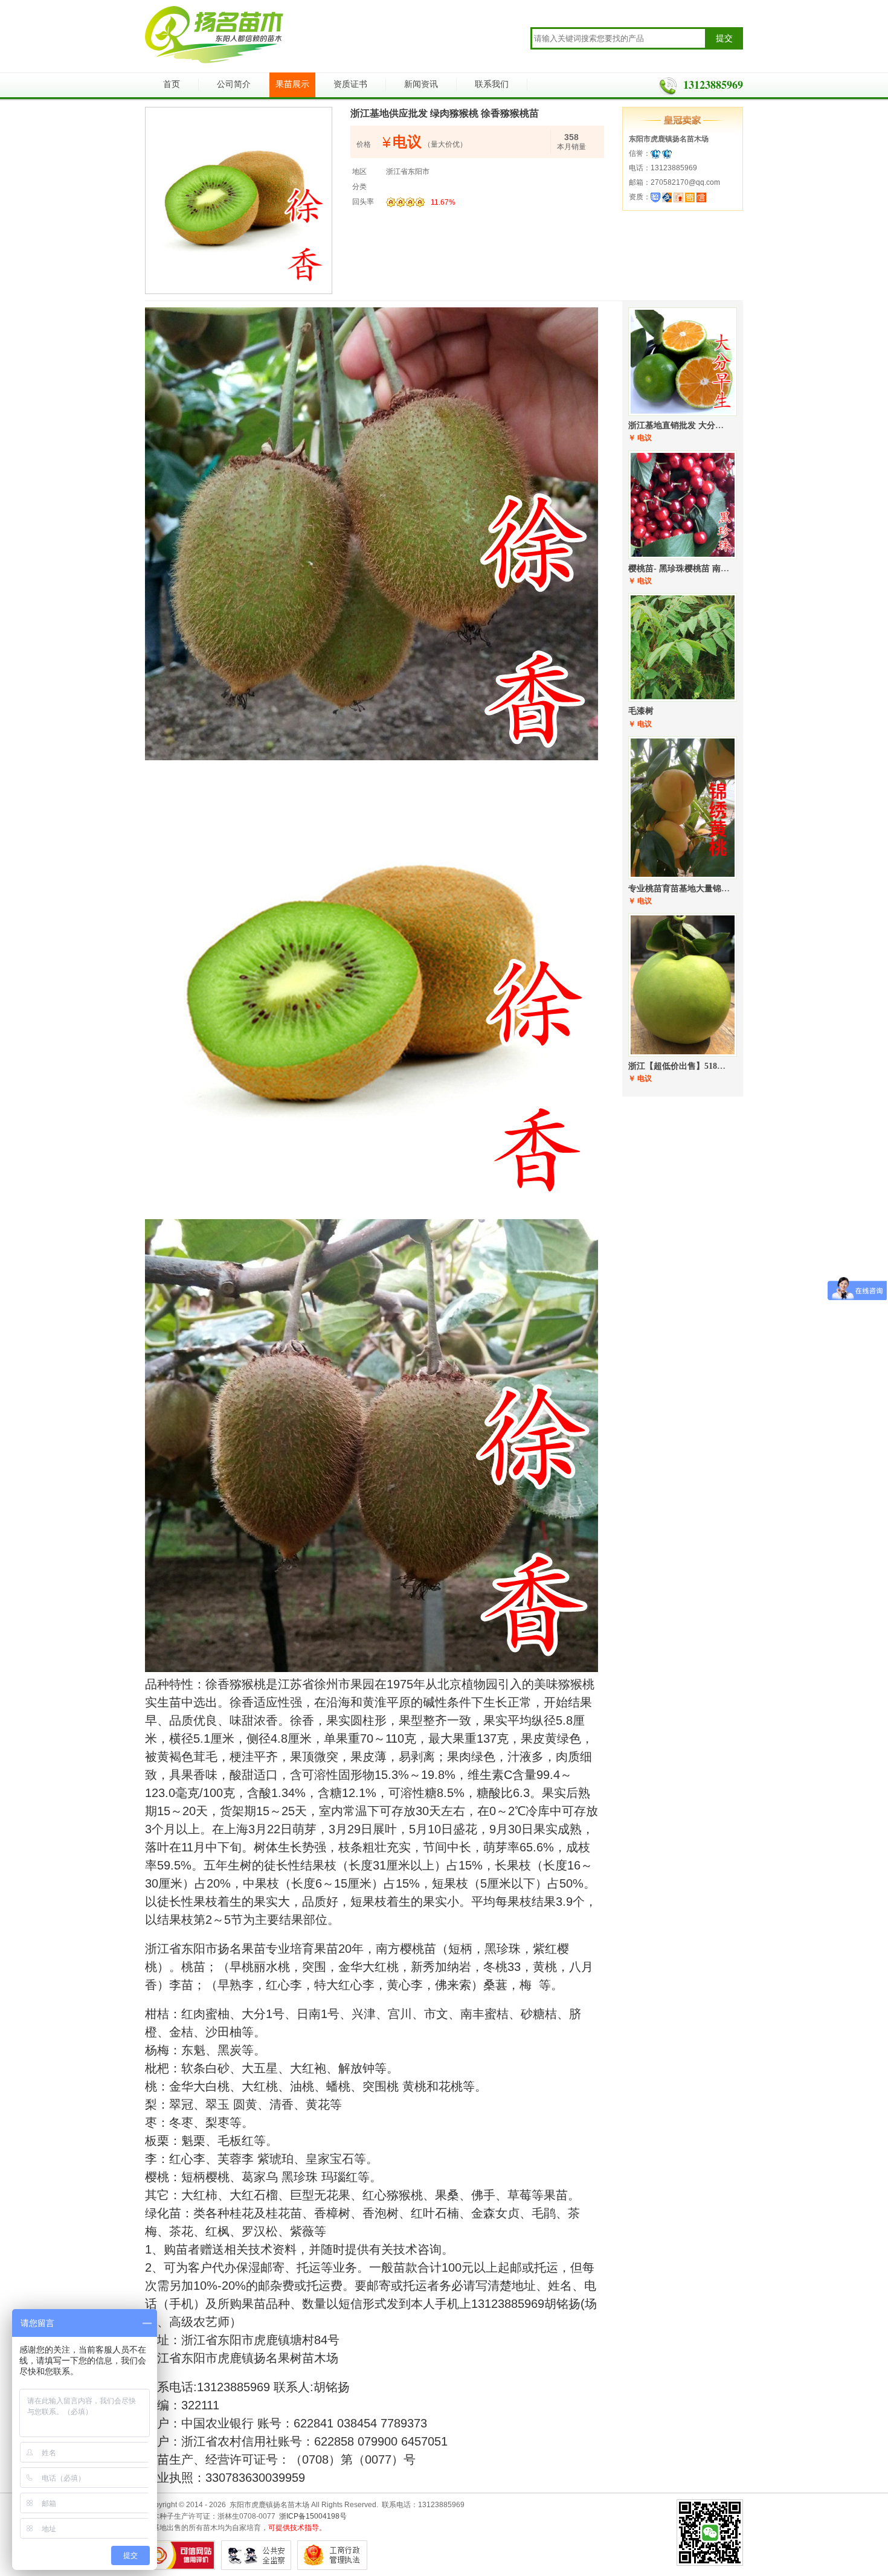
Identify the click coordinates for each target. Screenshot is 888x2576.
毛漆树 (641, 711)
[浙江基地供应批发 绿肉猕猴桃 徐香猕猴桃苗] (239, 200)
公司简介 (234, 84)
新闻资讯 (421, 84)
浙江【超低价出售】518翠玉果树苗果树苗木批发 (719, 1066)
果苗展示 (292, 84)
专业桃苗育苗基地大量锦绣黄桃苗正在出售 (709, 889)
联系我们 (492, 84)
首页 (172, 84)
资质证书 (350, 84)
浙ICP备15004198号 (313, 2516)
